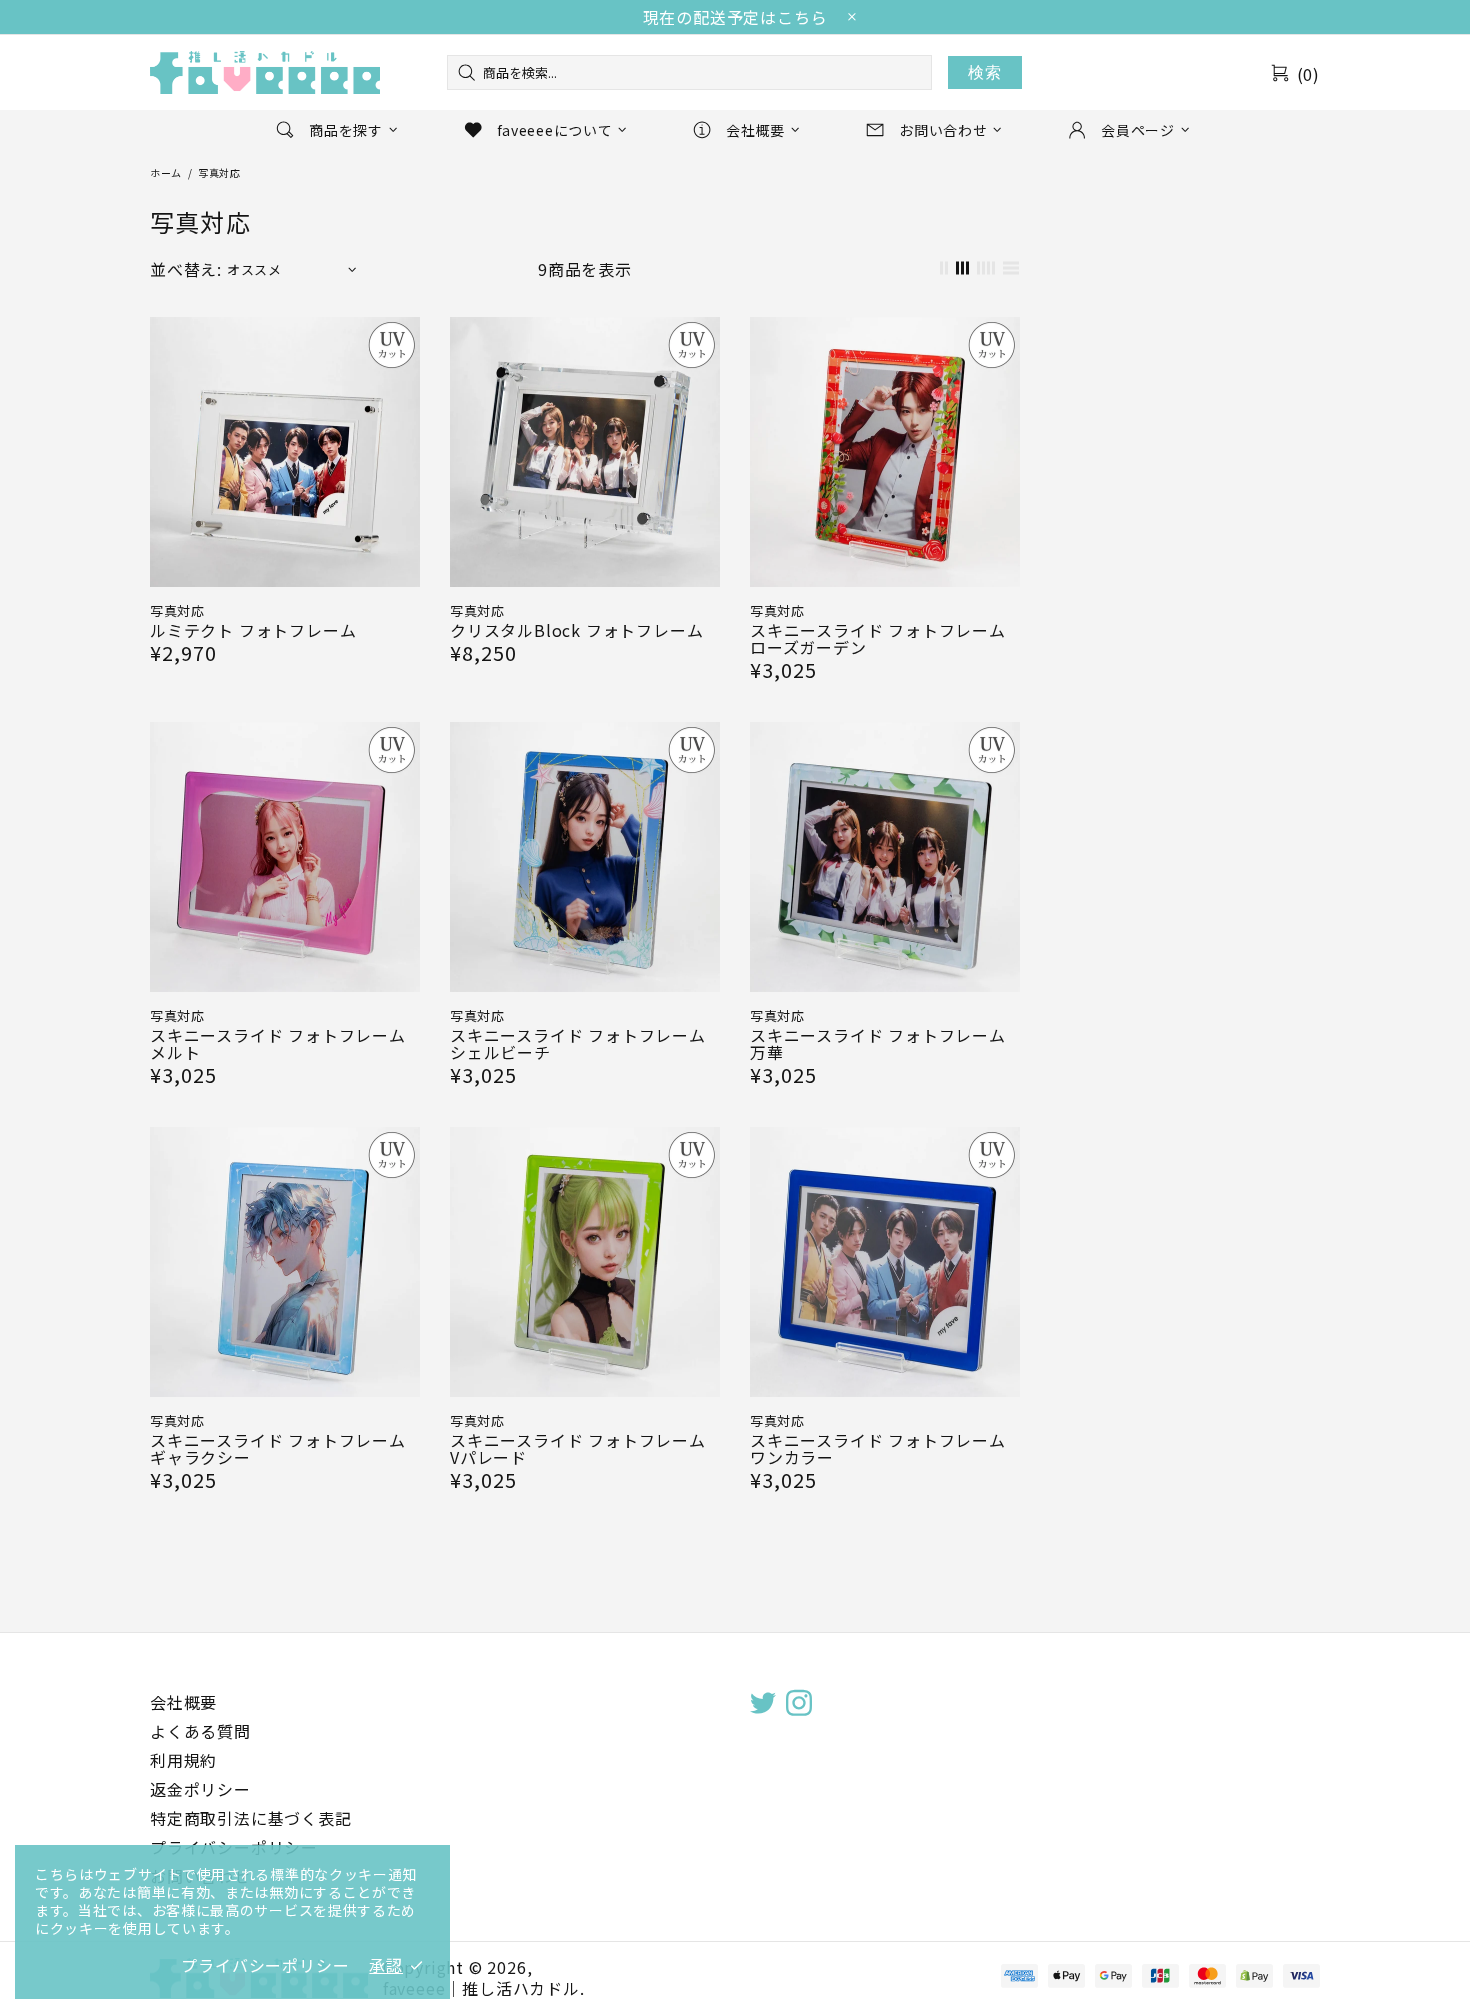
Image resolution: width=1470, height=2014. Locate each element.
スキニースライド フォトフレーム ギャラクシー (278, 1449)
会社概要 (183, 1702)
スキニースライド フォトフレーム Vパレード (578, 1449)
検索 (985, 72)
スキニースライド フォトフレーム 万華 (878, 1044)
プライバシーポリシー (265, 1965)
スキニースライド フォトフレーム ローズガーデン (878, 639)
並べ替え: (186, 269)
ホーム (166, 172)
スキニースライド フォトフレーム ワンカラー (878, 1449)
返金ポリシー (200, 1789)
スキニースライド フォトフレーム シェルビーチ (578, 1044)
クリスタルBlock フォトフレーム (576, 630)
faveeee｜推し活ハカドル (265, 72)
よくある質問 (200, 1731)
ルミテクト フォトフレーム (253, 630)
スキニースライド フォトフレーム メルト (278, 1044)
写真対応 (177, 610)
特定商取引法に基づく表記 (251, 1818)
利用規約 (183, 1760)
